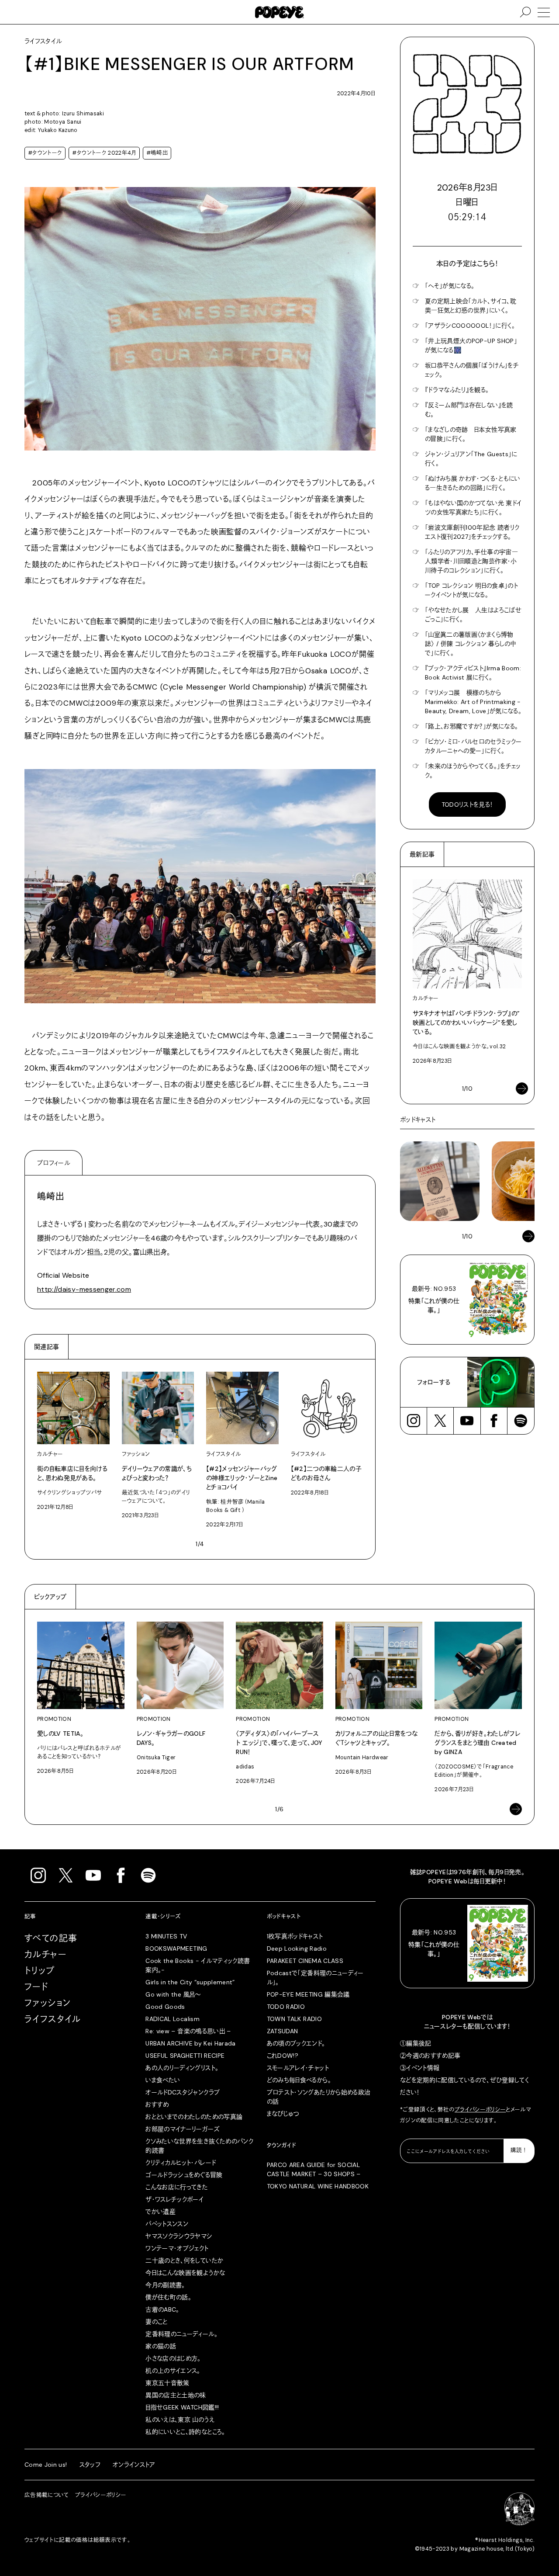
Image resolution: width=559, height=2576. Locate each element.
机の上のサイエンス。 (173, 2371)
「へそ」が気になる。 (450, 286)
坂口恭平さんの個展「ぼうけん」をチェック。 (472, 370)
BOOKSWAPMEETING (176, 1948)
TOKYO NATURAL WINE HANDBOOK (318, 2186)
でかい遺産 (160, 2212)
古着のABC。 (162, 2309)
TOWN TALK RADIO (294, 2019)
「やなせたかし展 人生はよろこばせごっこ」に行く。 (473, 615)
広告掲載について (47, 2495)
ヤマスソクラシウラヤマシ (179, 2236)
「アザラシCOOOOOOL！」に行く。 (470, 326)
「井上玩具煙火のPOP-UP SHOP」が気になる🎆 (471, 345)
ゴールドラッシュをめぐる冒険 (184, 2175)
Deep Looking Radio (297, 1948)
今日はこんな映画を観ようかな (185, 2273)
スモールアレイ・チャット (298, 2068)
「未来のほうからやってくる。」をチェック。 (473, 771)
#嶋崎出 (157, 153)
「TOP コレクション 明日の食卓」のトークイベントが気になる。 (471, 590)
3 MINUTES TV (166, 1936)
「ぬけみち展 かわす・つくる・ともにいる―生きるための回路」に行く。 (473, 483)
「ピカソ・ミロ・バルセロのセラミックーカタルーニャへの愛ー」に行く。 (473, 746)
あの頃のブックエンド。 (296, 2043)
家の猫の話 (161, 2346)
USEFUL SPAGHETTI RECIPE (185, 2056)
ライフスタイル (53, 2019)
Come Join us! (46, 2465)
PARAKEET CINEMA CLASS (305, 1961)
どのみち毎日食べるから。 (299, 2080)
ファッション (48, 2003)
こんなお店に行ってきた (177, 2187)
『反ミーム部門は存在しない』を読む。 (469, 410)
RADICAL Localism (173, 2019)
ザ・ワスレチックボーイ (174, 2199)
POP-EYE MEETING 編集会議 (308, 1994)
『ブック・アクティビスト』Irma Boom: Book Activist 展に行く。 (473, 673)
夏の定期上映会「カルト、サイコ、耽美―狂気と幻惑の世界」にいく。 (471, 306)
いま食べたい (163, 2080)
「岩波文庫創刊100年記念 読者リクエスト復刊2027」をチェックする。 (472, 532)
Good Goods (165, 2007)
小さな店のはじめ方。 (173, 2358)
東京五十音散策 (167, 2383)
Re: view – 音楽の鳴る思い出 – (188, 2031)
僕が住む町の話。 (168, 2297)
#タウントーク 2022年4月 (104, 153)
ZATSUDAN (283, 2031)
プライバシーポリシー (480, 2110)
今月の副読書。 (165, 2285)
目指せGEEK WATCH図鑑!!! (182, 2407)
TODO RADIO (286, 2007)
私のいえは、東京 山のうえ (180, 2420)
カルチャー (45, 1955)
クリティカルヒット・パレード (181, 2163)
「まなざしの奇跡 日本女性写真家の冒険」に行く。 (471, 434)
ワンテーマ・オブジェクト (177, 2248)
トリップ (40, 1971)
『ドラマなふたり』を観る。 (457, 390)
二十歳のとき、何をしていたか (184, 2261)
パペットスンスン (167, 2224)
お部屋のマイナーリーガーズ (183, 2129)
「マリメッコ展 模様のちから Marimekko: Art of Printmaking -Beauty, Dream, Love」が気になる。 (473, 702)
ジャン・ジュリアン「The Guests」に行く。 (471, 459)
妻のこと (156, 2322)
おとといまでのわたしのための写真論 (194, 2117)
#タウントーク (45, 153)
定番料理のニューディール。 (181, 2334)
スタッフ (90, 2465)
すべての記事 (51, 1938)
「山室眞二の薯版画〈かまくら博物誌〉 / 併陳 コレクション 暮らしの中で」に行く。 (470, 644)
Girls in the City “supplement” (190, 1982)
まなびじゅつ (283, 2114)
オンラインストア (134, 2465)
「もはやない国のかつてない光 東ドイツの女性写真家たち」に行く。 (473, 508)
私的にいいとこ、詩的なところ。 (185, 2432)
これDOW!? (283, 2056)
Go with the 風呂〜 (173, 1994)
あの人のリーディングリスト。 (182, 2068)
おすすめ (157, 2104)
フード (36, 1987)
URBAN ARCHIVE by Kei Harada (190, 2043)
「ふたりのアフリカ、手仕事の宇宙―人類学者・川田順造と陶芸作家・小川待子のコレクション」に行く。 (471, 561)
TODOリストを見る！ (468, 804)
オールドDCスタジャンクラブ (183, 2092)
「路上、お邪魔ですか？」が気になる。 (471, 726)
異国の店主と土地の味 (176, 2395)
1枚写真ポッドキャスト (295, 1936)
